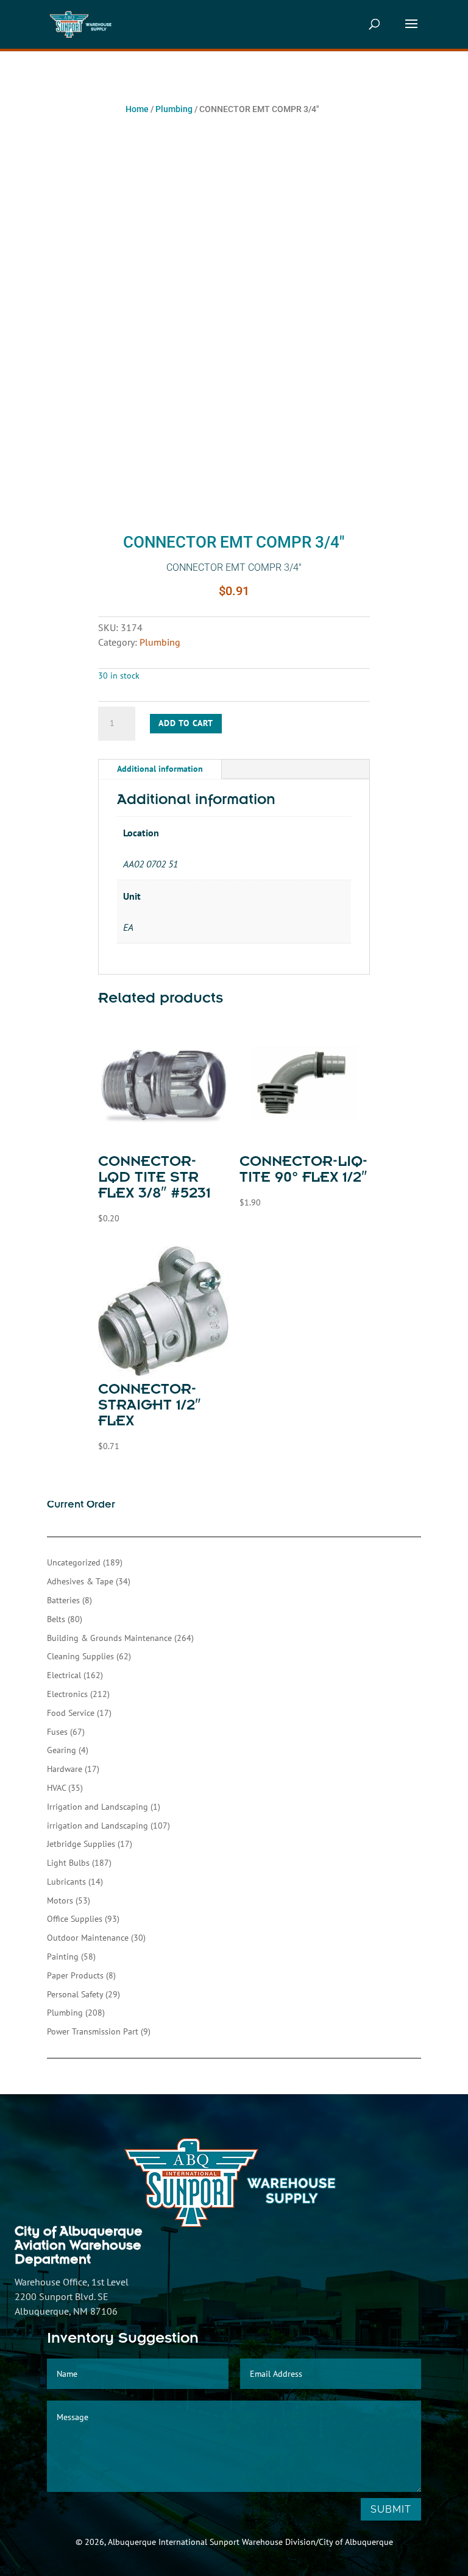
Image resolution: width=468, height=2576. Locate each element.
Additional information (160, 769)
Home (137, 109)
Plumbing (174, 109)
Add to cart (186, 723)
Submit (391, 2509)
